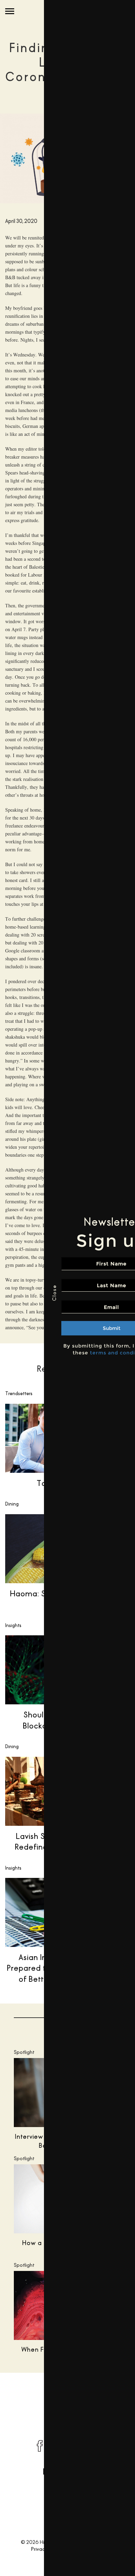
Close (10, 1293)
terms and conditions (75, 1353)
